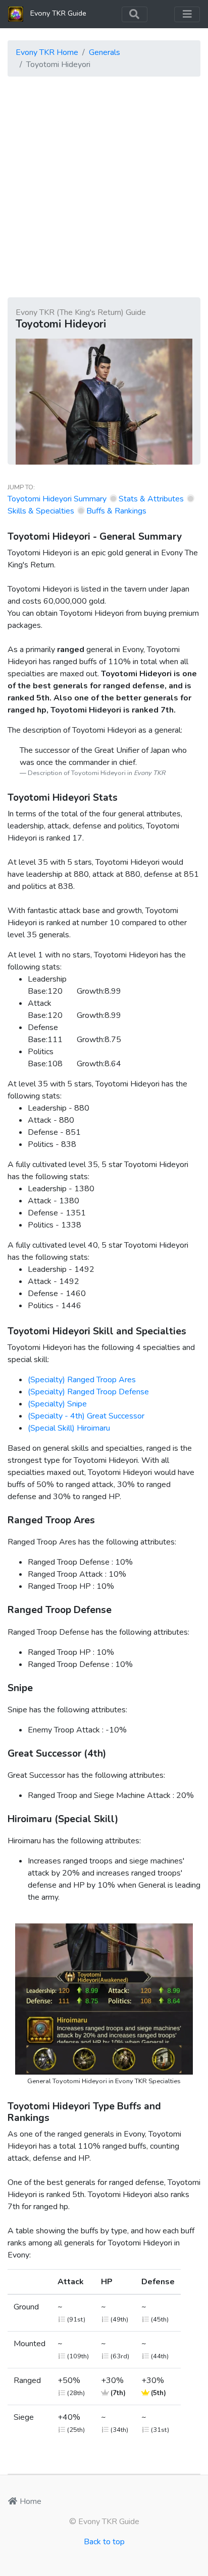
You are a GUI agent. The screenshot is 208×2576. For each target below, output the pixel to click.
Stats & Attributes (151, 499)
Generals (105, 52)
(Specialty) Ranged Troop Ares (82, 1380)
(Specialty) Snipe (57, 1404)
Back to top (104, 2542)
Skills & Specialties (41, 511)
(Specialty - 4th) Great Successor (86, 1416)
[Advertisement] (104, 188)
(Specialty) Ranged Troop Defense (88, 1392)
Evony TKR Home (47, 52)
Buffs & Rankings (116, 511)
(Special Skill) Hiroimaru (69, 1428)
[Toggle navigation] (135, 14)
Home (30, 2501)
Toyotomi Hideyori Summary (57, 499)
